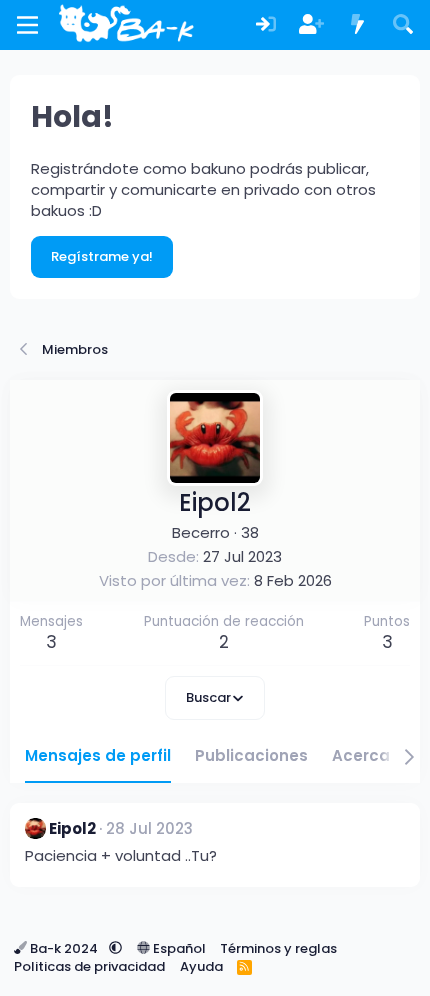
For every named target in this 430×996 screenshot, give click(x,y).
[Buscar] (403, 25)
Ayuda (201, 966)
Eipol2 (72, 828)
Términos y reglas (278, 948)
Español (178, 948)
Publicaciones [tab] (251, 755)
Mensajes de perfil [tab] (98, 755)
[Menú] (27, 25)
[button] (115, 948)
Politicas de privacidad (89, 966)
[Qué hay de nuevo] (358, 25)
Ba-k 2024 (64, 948)
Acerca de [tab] (373, 755)
